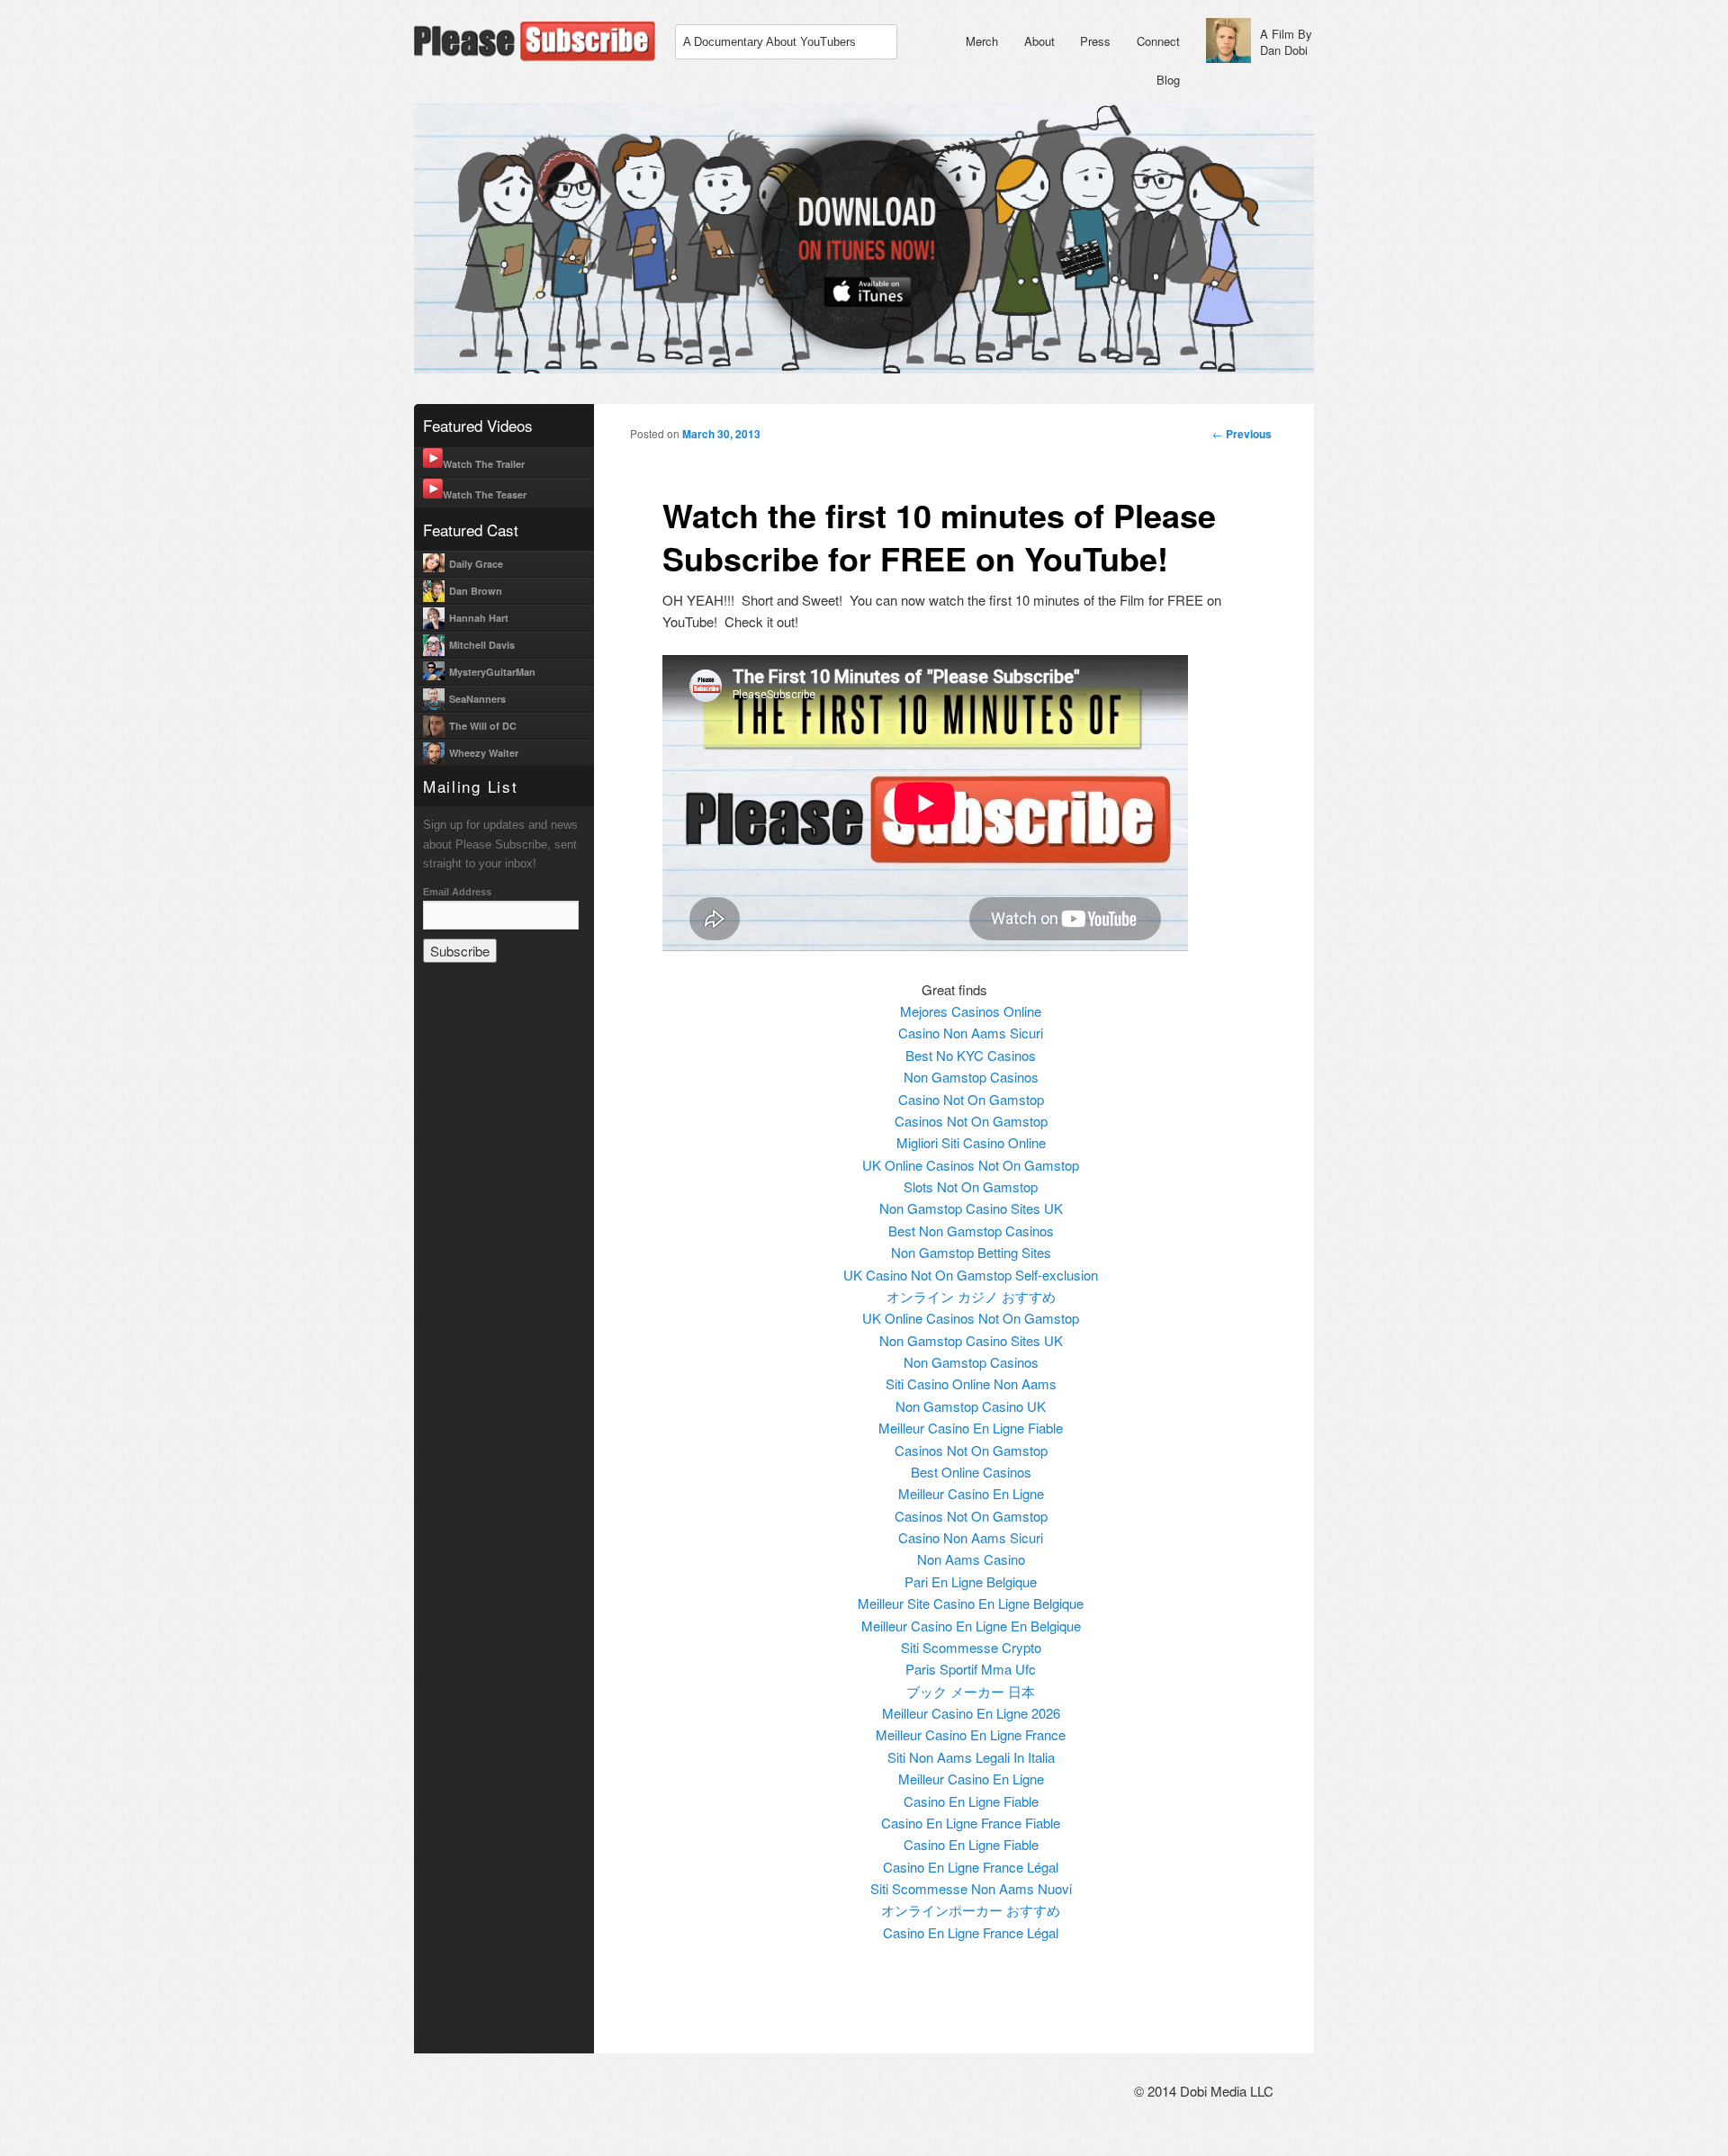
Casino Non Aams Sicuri (971, 1033)
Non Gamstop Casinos (971, 1077)
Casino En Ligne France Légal (971, 1867)
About (1039, 41)
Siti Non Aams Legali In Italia (971, 1757)
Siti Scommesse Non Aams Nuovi (971, 1888)
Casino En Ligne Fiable (971, 1801)
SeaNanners (477, 699)
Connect (1158, 41)
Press (1095, 41)
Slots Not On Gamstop (971, 1186)
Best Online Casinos (971, 1472)
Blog (1168, 80)
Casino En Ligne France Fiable (971, 1823)
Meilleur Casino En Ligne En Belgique (971, 1626)
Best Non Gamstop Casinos (971, 1231)
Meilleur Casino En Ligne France (971, 1734)
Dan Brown (476, 591)
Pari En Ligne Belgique (971, 1581)
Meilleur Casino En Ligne (971, 1493)
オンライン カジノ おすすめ (971, 1296)
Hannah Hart (479, 618)
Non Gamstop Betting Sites (971, 1252)
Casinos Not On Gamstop (971, 1121)
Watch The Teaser (485, 494)
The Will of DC (483, 726)
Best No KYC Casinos (971, 1055)
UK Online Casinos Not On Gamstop (971, 1165)
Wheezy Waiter (484, 753)
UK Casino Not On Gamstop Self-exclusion (971, 1275)
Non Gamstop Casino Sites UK (971, 1208)
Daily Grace (476, 564)
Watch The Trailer (484, 464)
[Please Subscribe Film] (540, 58)
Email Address (457, 892)
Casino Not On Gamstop (971, 1099)
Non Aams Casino (971, 1559)
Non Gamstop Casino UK (971, 1406)
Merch (982, 41)
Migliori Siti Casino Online (971, 1142)
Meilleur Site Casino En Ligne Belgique (971, 1603)
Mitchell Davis (482, 645)
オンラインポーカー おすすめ (971, 1910)
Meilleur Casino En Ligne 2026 (971, 1713)
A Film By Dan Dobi (1286, 42)
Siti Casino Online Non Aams (971, 1383)
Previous (1242, 434)
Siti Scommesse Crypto (971, 1647)
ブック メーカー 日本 (971, 1691)
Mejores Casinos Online (971, 1011)
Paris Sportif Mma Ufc (971, 1669)
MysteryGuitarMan (492, 672)
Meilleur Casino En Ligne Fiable (971, 1428)
